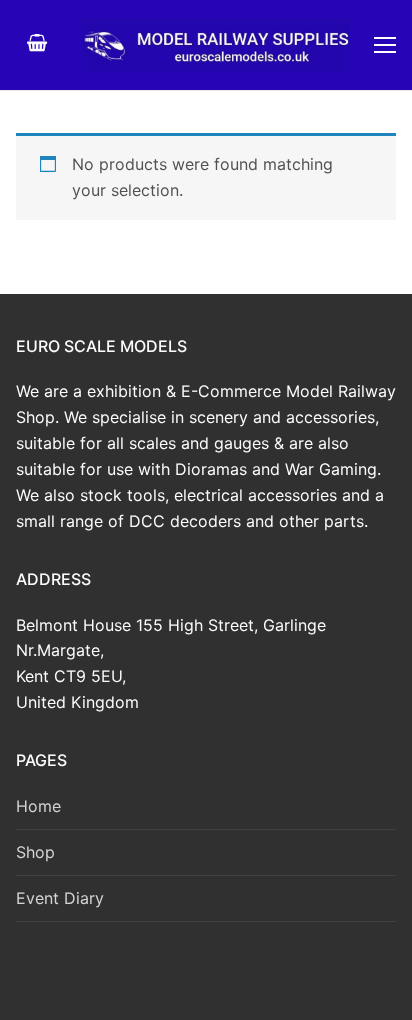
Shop (35, 852)
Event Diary (60, 898)
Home (38, 806)
